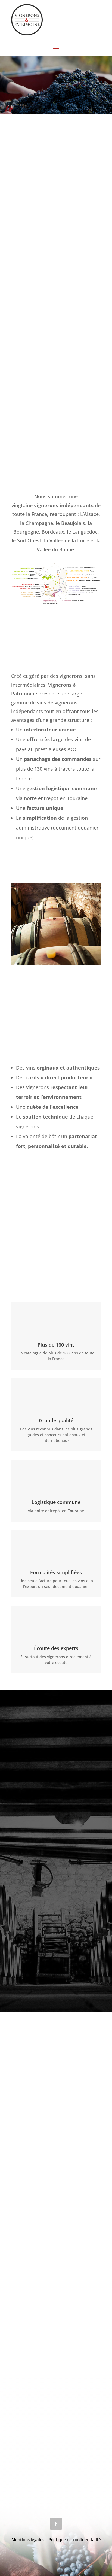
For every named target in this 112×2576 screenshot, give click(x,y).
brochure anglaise (48, 1203)
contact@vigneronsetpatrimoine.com (56, 2478)
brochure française (50, 1175)
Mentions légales (28, 2539)
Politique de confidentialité (75, 2539)
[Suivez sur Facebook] (56, 2524)
